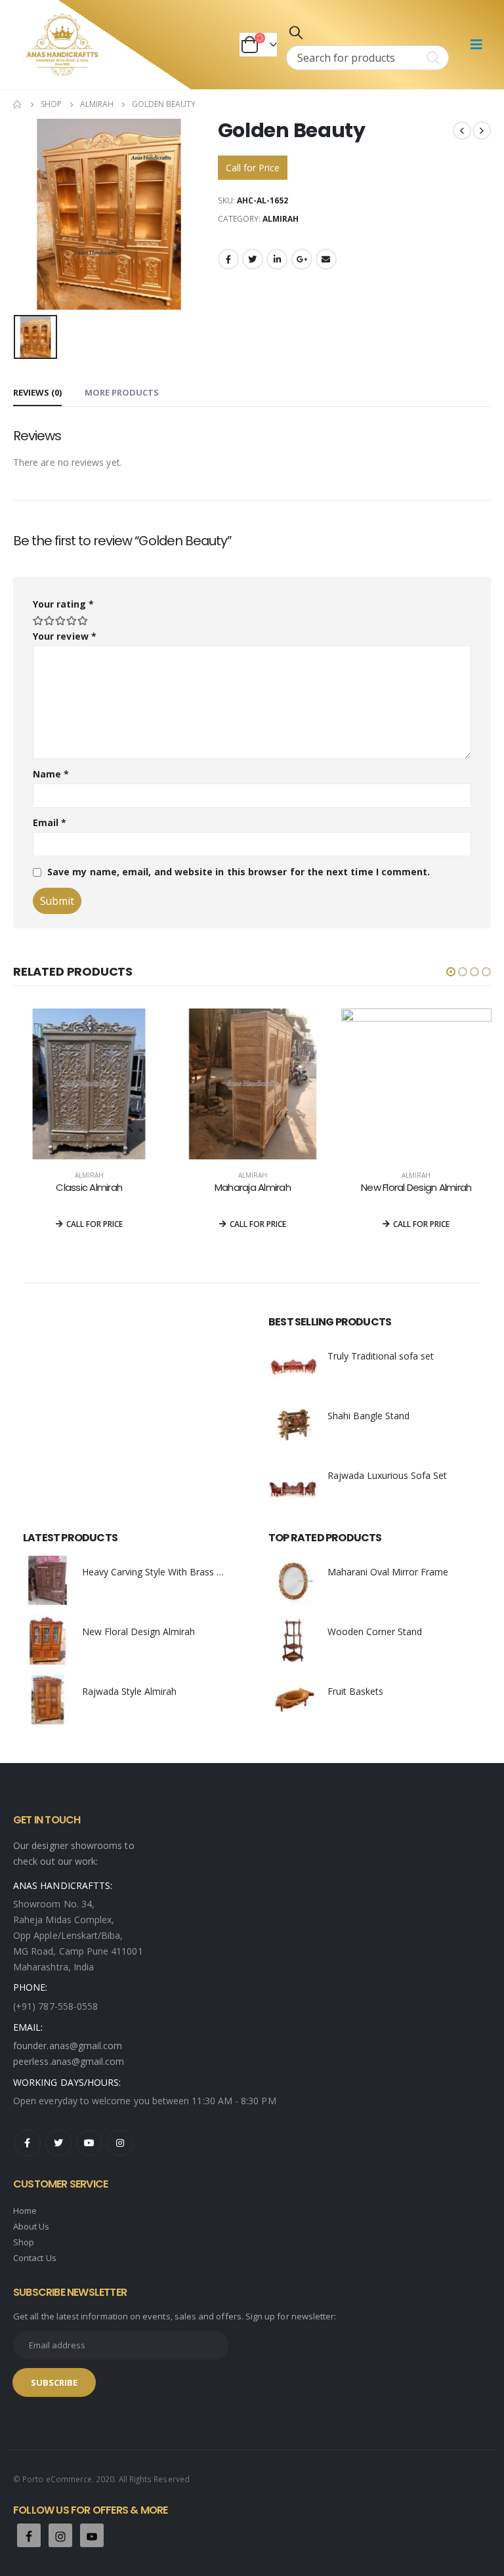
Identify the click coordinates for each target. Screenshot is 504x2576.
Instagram (120, 2143)
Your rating (63, 604)
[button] (451, 972)
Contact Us (35, 2258)
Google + (302, 259)
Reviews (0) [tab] (37, 392)
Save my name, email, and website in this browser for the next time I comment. (239, 872)
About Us (31, 2226)
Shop (24, 2242)
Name (51, 774)
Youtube (89, 2143)
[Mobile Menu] (476, 45)
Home (25, 2211)
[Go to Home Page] (18, 104)
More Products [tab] (122, 392)
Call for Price (253, 168)
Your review (65, 636)
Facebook (228, 259)
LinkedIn (277, 259)
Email (326, 259)
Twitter (253, 259)
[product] (88, 1084)
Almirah (281, 219)
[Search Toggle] (296, 32)
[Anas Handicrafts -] (62, 45)
